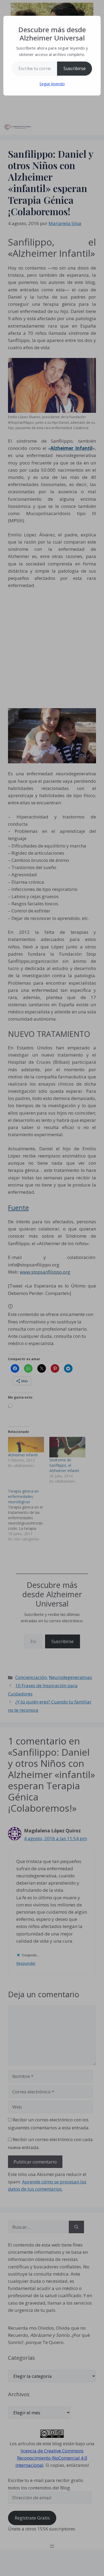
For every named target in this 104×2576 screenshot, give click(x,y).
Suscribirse (75, 68)
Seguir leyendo (52, 84)
